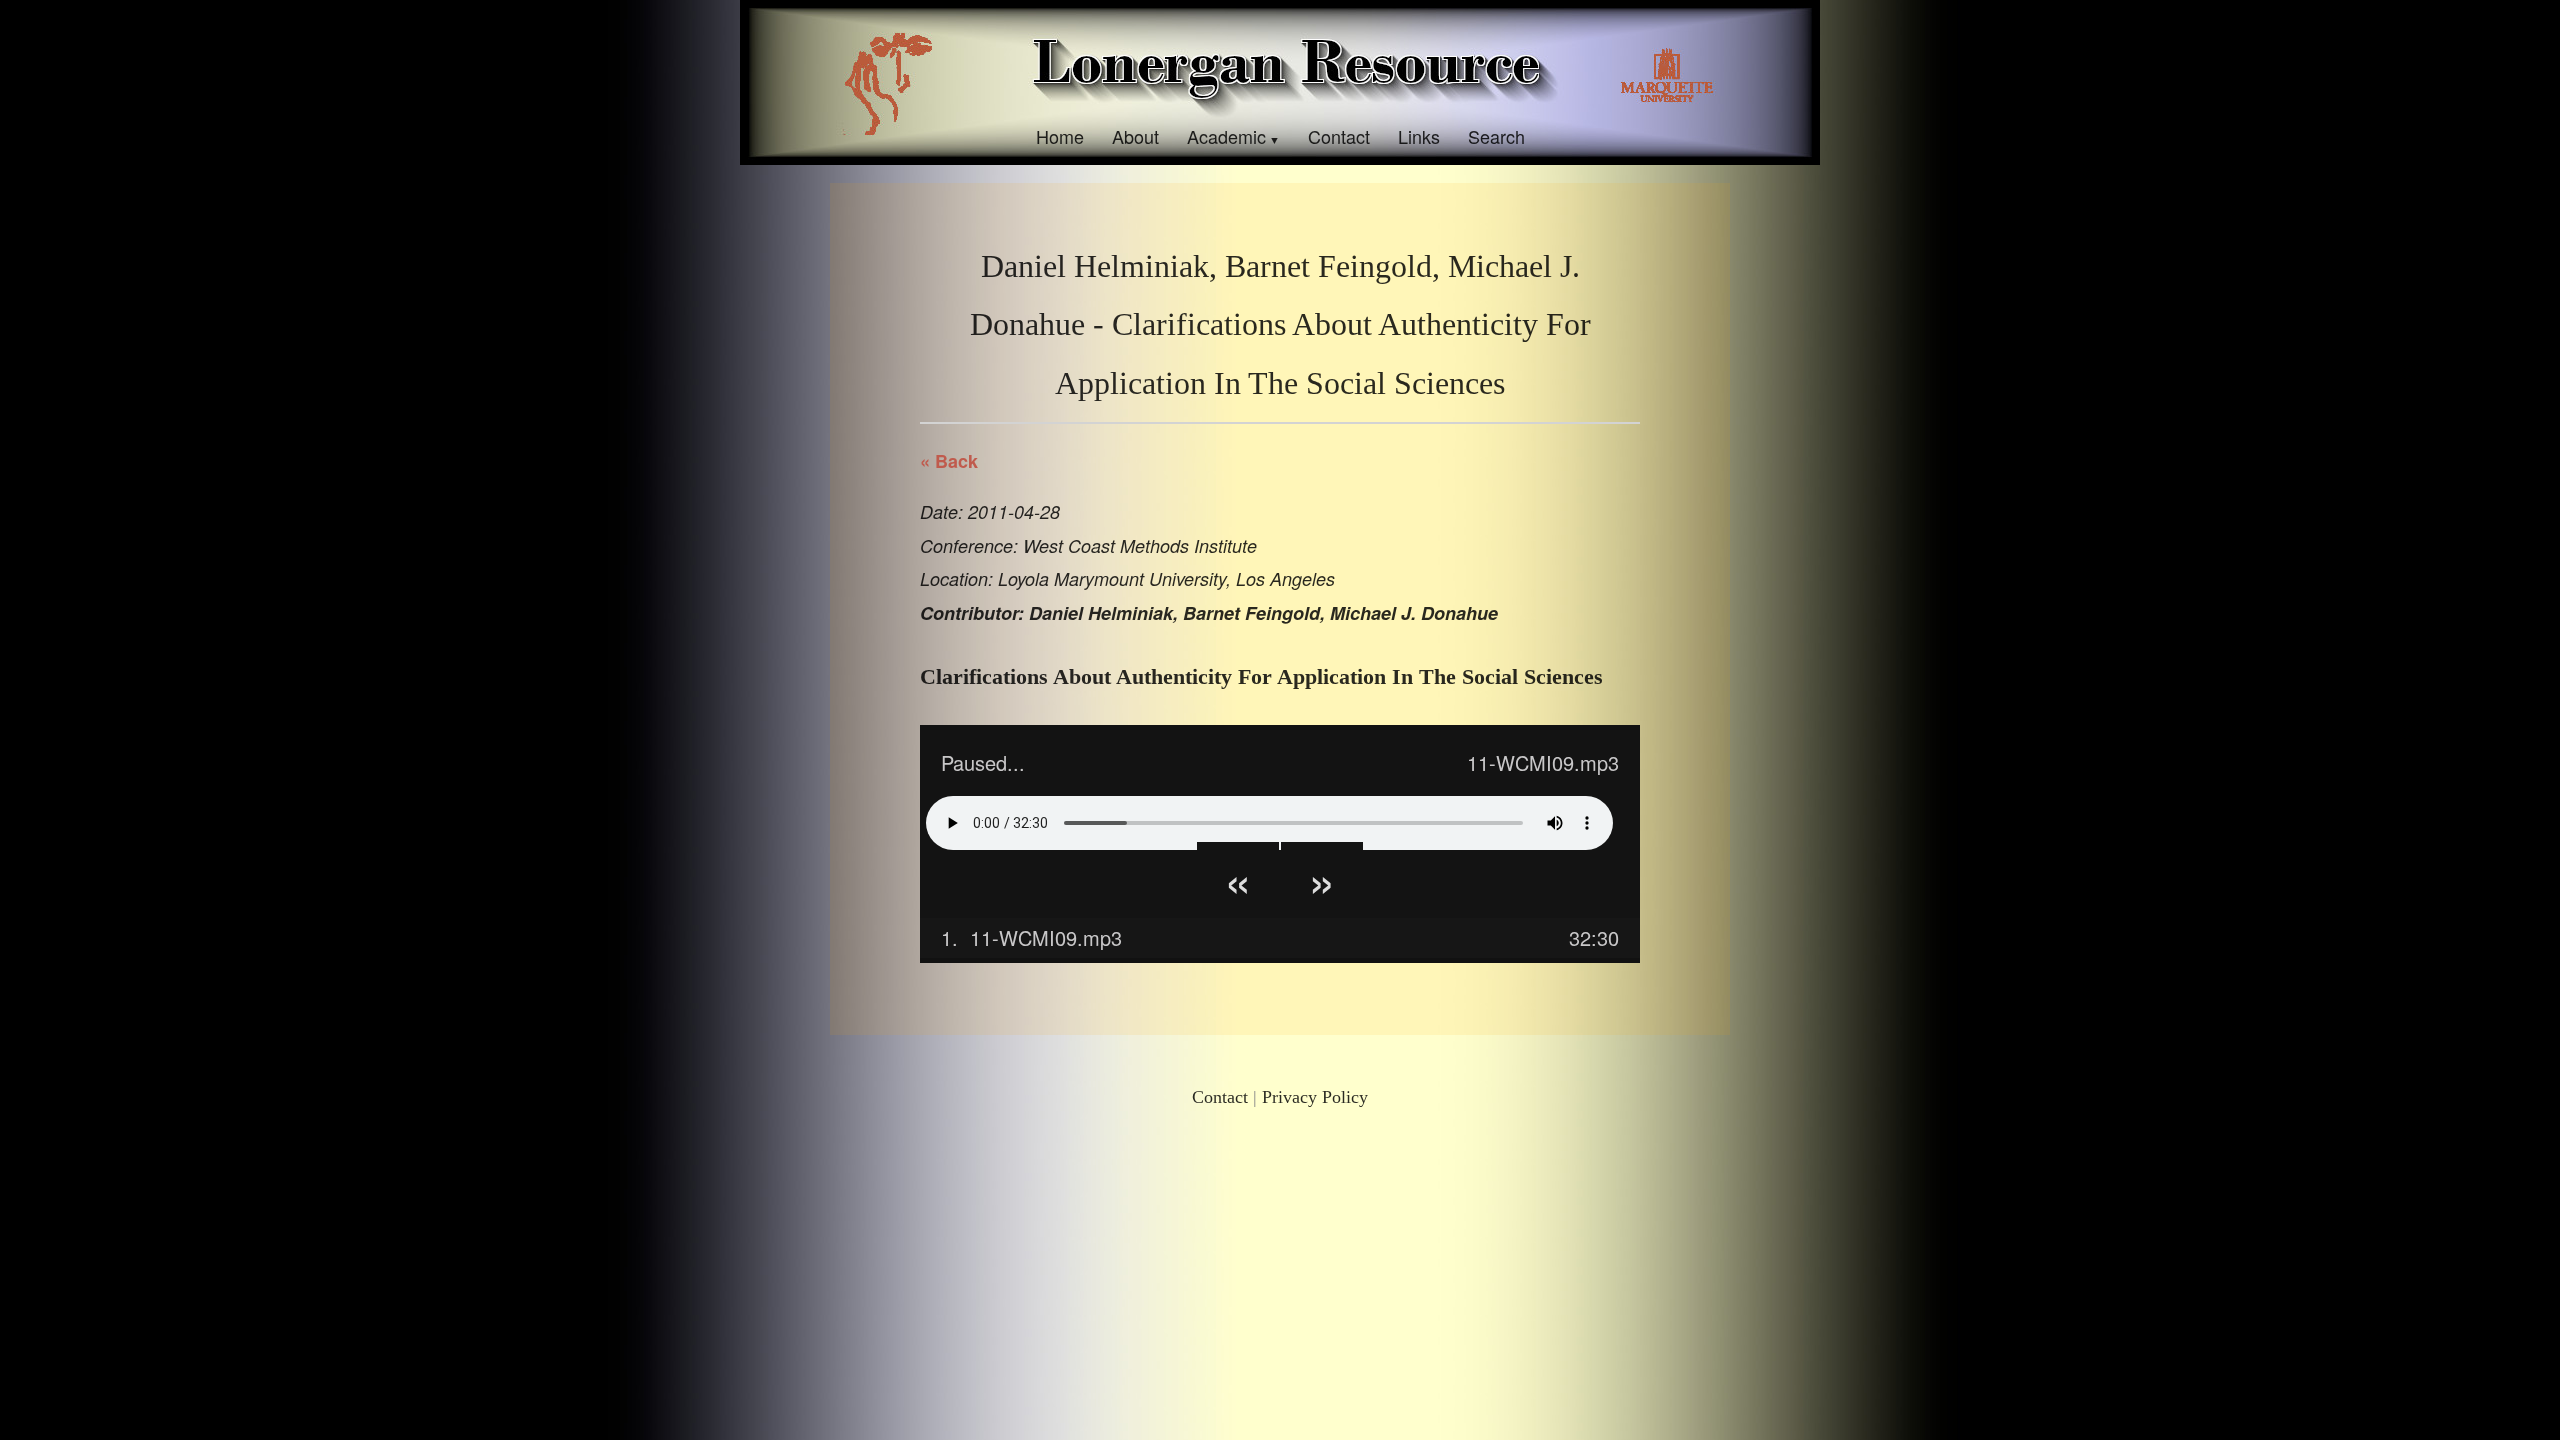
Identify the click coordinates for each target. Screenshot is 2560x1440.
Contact (1339, 136)
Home (1060, 136)
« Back (949, 461)
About (1135, 136)
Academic (1226, 136)
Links (1419, 136)
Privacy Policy (1315, 1097)
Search (1496, 136)
